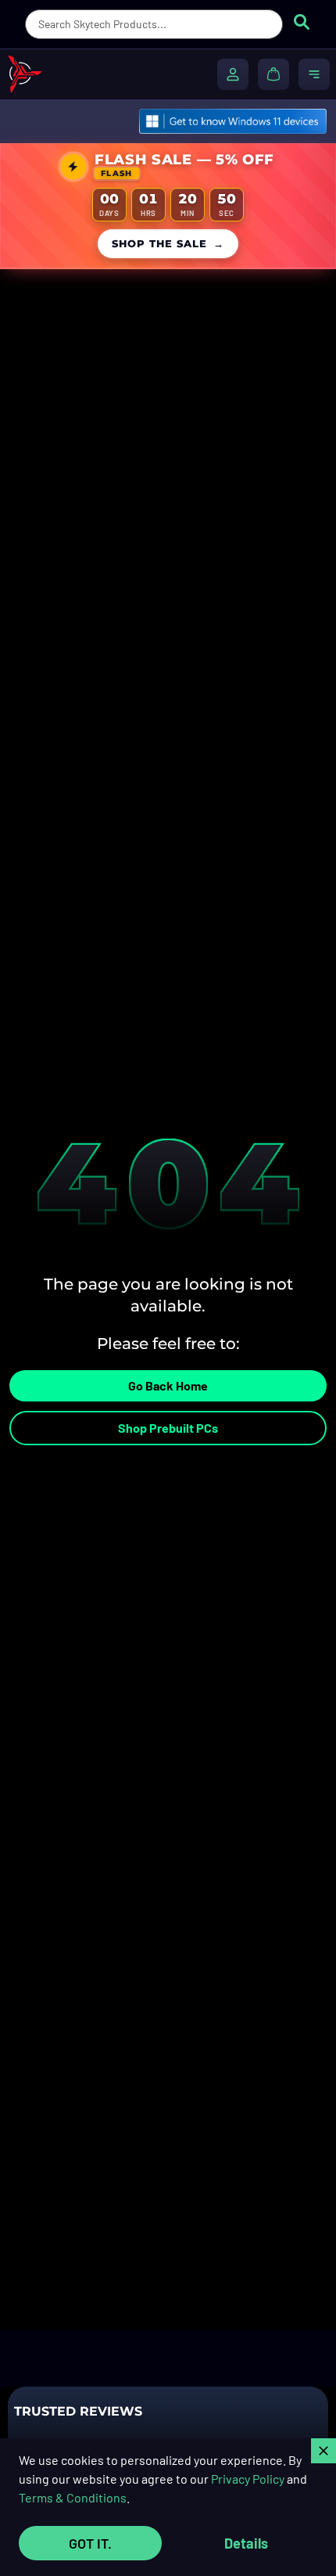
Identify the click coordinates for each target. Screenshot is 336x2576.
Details (246, 2543)
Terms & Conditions (73, 2497)
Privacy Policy (248, 2479)
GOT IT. (90, 2543)
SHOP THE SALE (168, 244)
